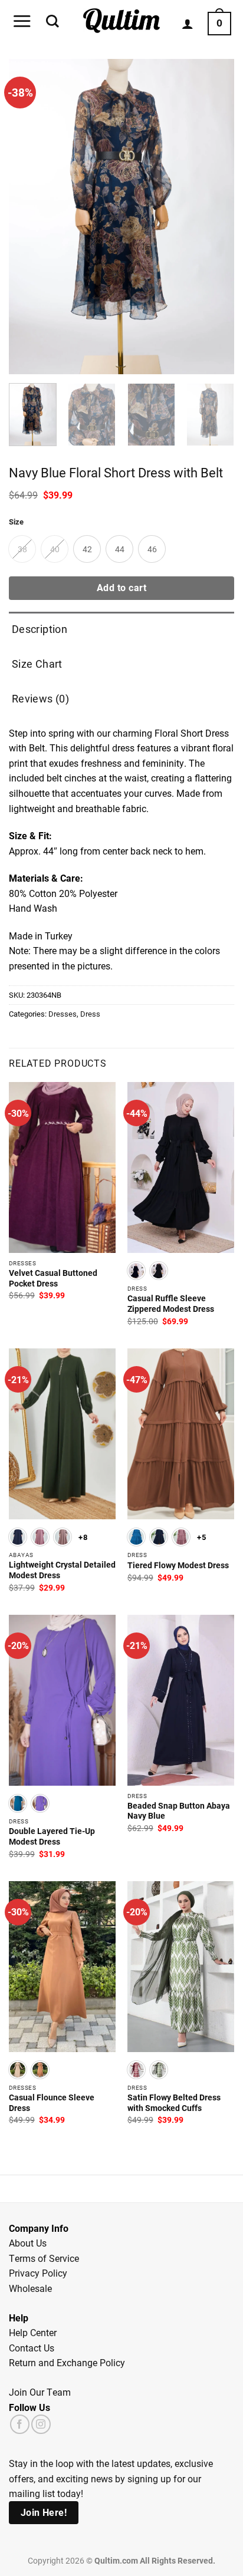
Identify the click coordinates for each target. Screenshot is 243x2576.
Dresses (63, 1013)
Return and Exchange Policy (67, 2362)
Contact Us (32, 2348)
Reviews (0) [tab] (40, 698)
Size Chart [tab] (37, 664)
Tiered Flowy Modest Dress (178, 1566)
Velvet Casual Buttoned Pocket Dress (53, 1279)
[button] (22, 21)
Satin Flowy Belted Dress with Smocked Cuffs (174, 2103)
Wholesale (30, 2288)
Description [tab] (40, 629)
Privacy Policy (38, 2273)
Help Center (33, 2332)
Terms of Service (44, 2258)
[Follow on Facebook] (20, 2424)
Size (16, 522)
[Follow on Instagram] (41, 2424)
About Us (28, 2243)
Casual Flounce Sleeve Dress (52, 2103)
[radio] (22, 549)
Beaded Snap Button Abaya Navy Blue (179, 1811)
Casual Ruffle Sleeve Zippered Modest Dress (171, 1304)
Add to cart (121, 588)
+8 (83, 1537)
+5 (201, 1537)
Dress (90, 1013)
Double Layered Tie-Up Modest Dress (52, 1837)
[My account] (188, 24)
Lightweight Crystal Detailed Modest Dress (62, 1570)
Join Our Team (40, 2392)
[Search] (52, 21)
